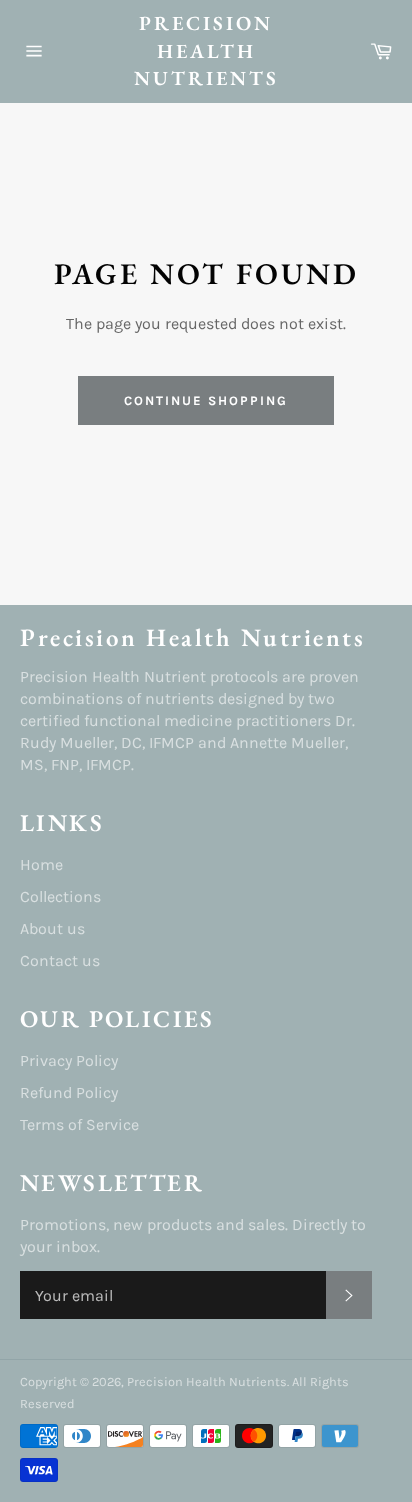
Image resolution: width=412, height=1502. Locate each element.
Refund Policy (69, 1092)
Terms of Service (79, 1124)
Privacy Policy (69, 1060)
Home (41, 864)
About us (52, 928)
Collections (60, 896)
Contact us (60, 960)
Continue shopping (205, 400)
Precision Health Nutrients (206, 50)
